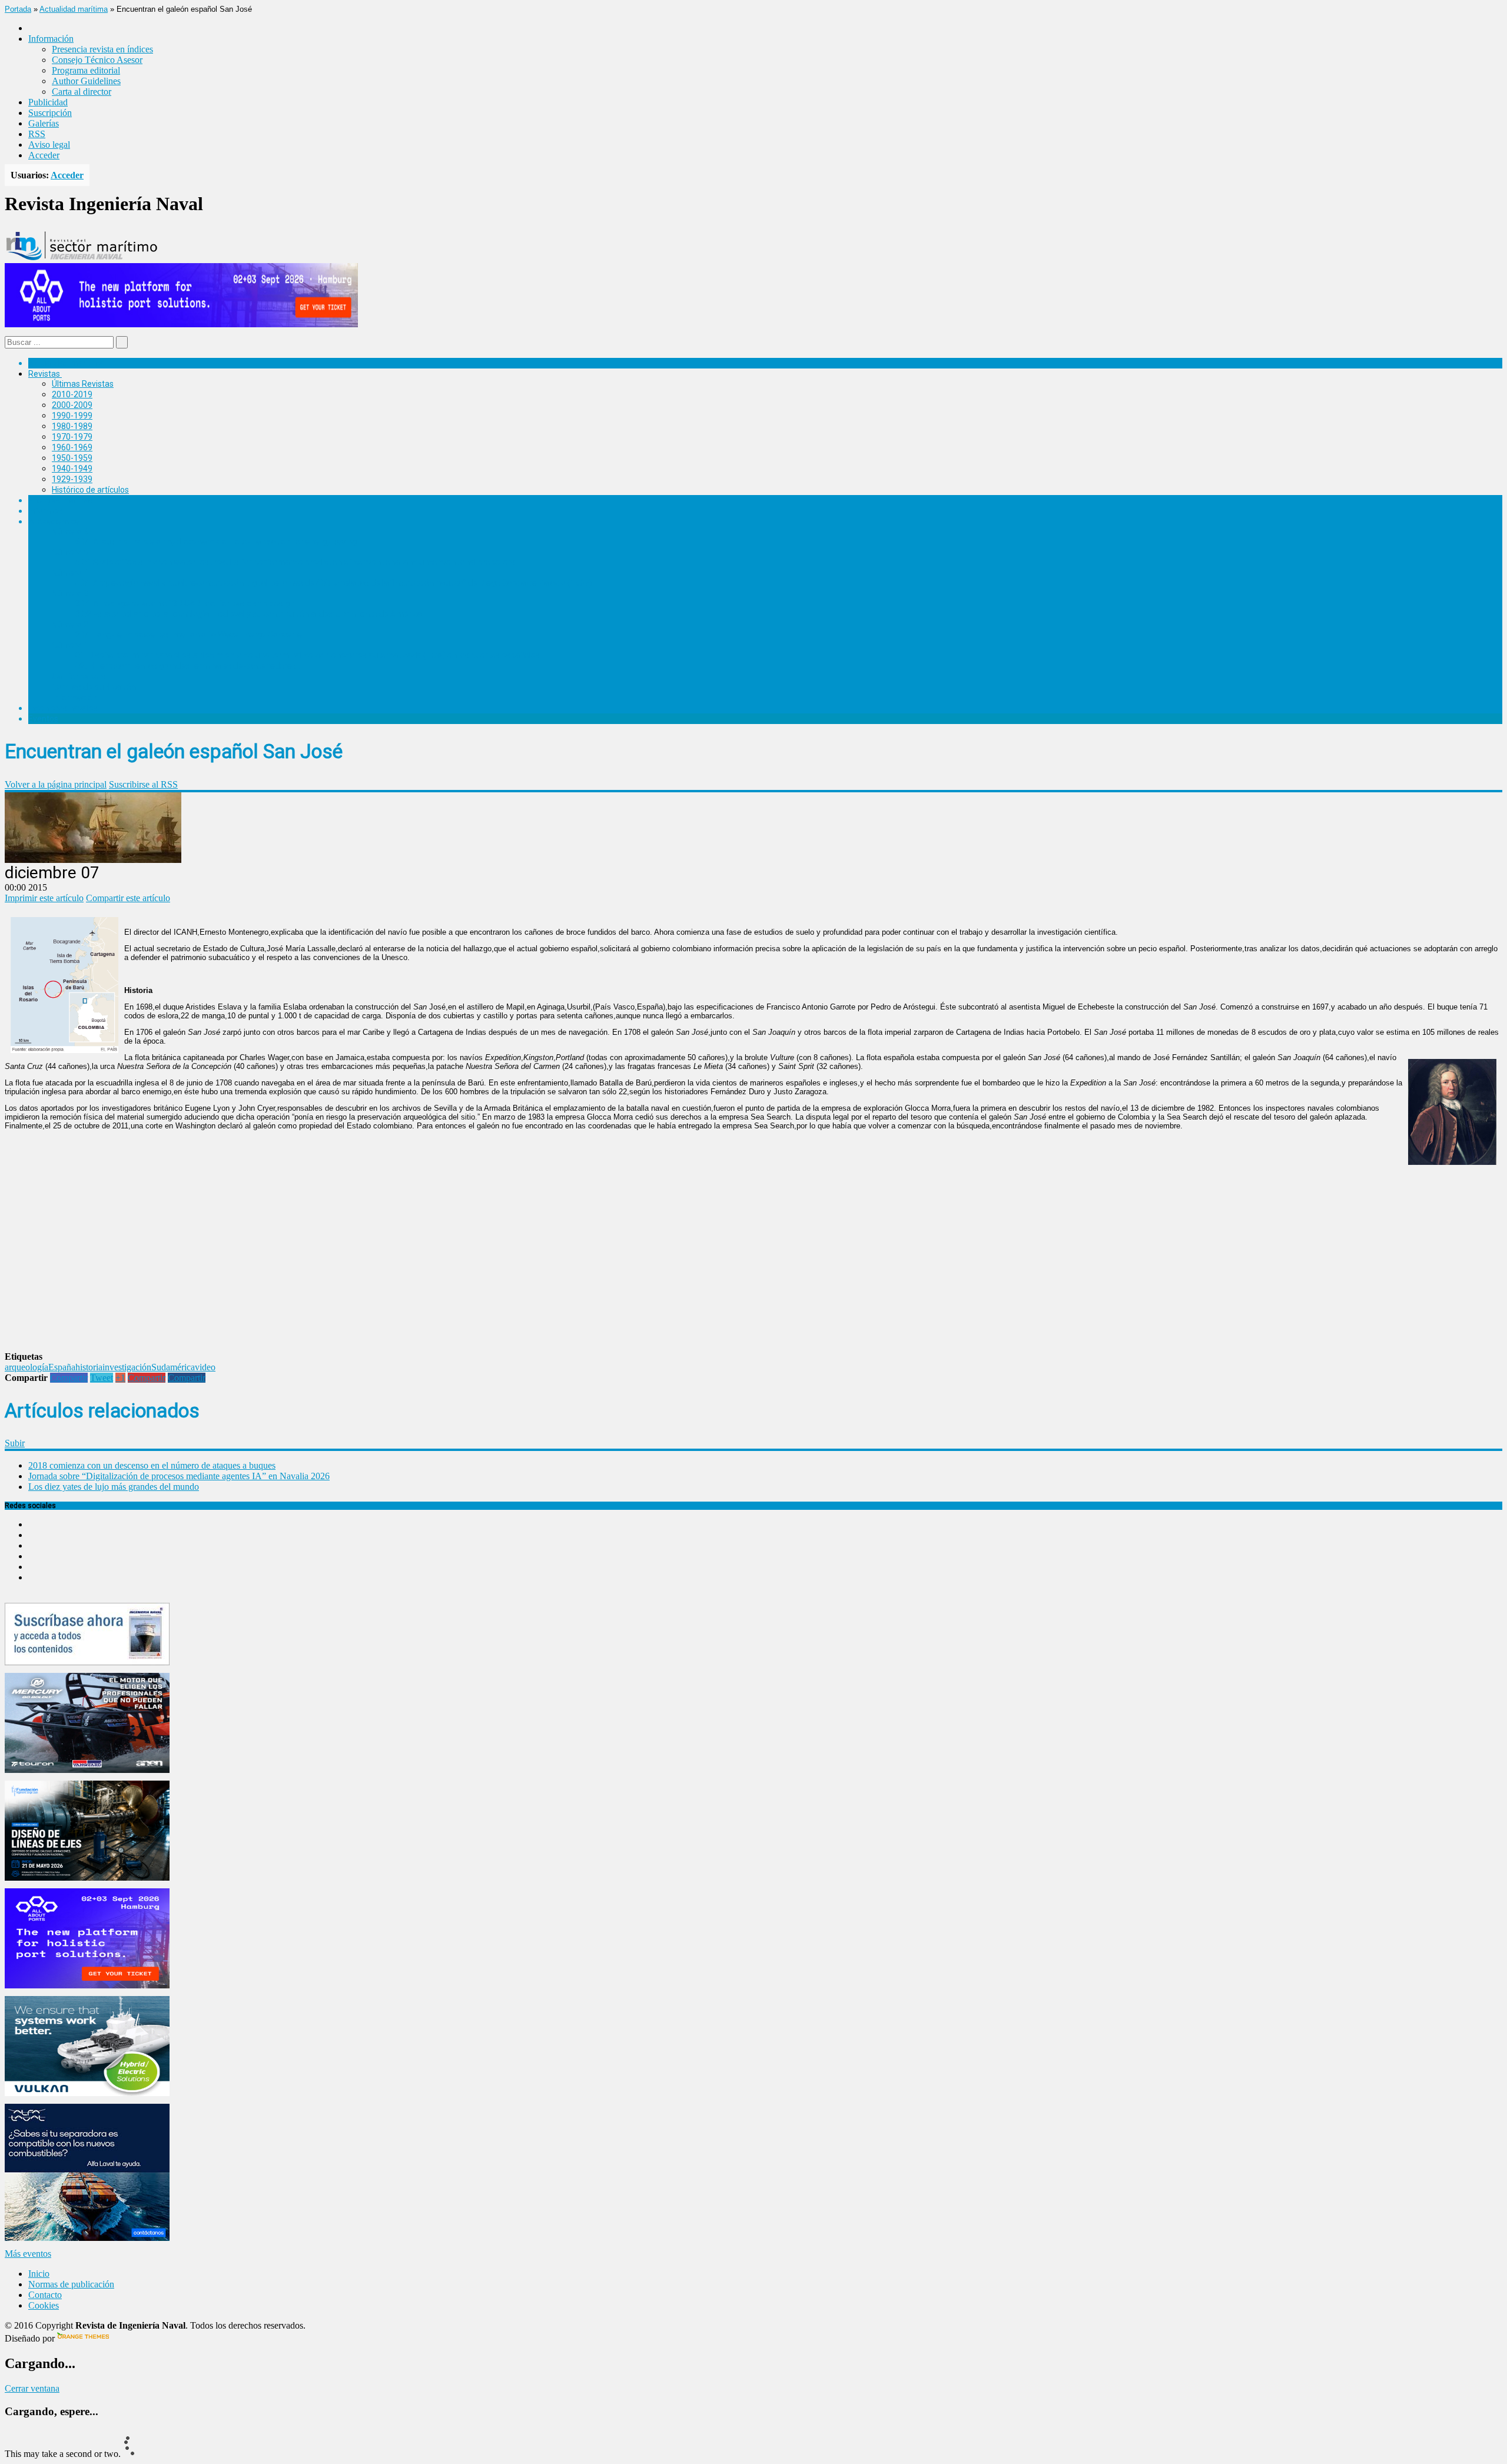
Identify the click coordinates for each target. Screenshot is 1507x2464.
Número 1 (70, 645)
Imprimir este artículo (44, 898)
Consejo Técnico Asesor (97, 60)
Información (74, 698)
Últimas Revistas (83, 384)
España (62, 1367)
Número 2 (70, 625)
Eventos (43, 719)
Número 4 (70, 573)
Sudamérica (173, 1367)
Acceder (44, 155)
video (205, 1367)
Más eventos (28, 2254)
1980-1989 (72, 426)
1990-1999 (72, 416)
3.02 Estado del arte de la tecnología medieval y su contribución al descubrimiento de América (249, 614)
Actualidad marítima (74, 9)
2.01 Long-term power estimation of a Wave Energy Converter (190, 635)
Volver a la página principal (56, 784)
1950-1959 (72, 458)
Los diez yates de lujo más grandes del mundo (114, 1487)
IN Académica (54, 522)
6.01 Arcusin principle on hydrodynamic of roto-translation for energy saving (216, 542)
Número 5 (70, 552)
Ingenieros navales (63, 708)
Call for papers (79, 676)
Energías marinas (61, 500)
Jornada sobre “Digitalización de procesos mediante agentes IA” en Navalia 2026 (179, 1476)
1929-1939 (72, 479)
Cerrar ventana (32, 2388)
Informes (45, 511)
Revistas (44, 374)
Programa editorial (86, 70)
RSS (37, 134)
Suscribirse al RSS (143, 784)
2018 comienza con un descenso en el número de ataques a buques (152, 1465)
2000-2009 (72, 405)
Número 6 (70, 532)
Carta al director (82, 92)
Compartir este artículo (128, 898)
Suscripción (50, 113)
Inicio (39, 2274)
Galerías (44, 123)
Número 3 (70, 593)
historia (89, 1367)
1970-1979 (72, 437)
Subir (15, 1443)
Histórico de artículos (90, 490)
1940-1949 (72, 469)
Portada (18, 9)
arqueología (26, 1367)
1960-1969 (72, 447)
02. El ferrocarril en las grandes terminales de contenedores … (189, 666)
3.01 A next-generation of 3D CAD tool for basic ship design (185, 603)
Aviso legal (49, 145)
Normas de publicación (94, 687)
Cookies (44, 2305)
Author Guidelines (86, 81)
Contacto (45, 2295)
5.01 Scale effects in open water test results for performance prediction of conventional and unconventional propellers (295, 562)
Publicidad (48, 102)
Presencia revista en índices (102, 49)
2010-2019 (72, 394)
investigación (127, 1367)
